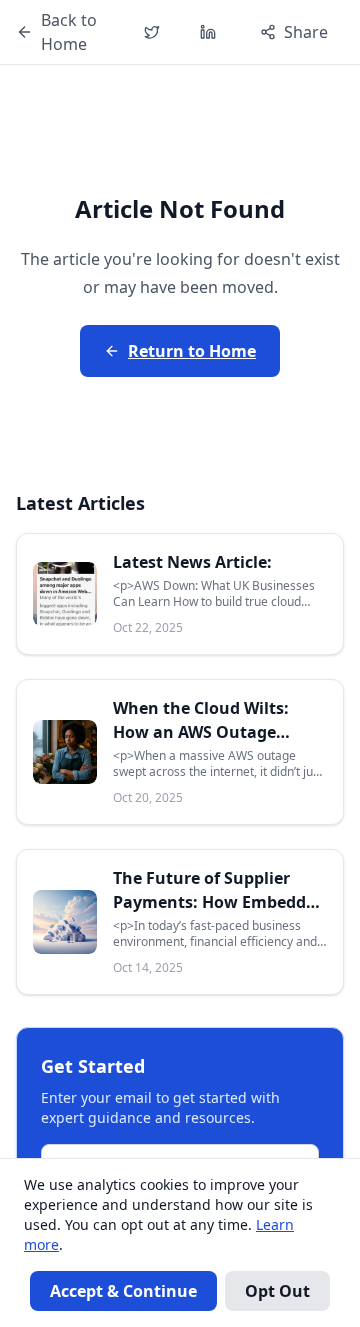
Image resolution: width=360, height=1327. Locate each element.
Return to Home (192, 351)
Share (306, 32)
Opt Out (277, 1291)
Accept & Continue (123, 1291)
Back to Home (69, 32)
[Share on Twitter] (152, 32)
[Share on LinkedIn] (208, 32)
